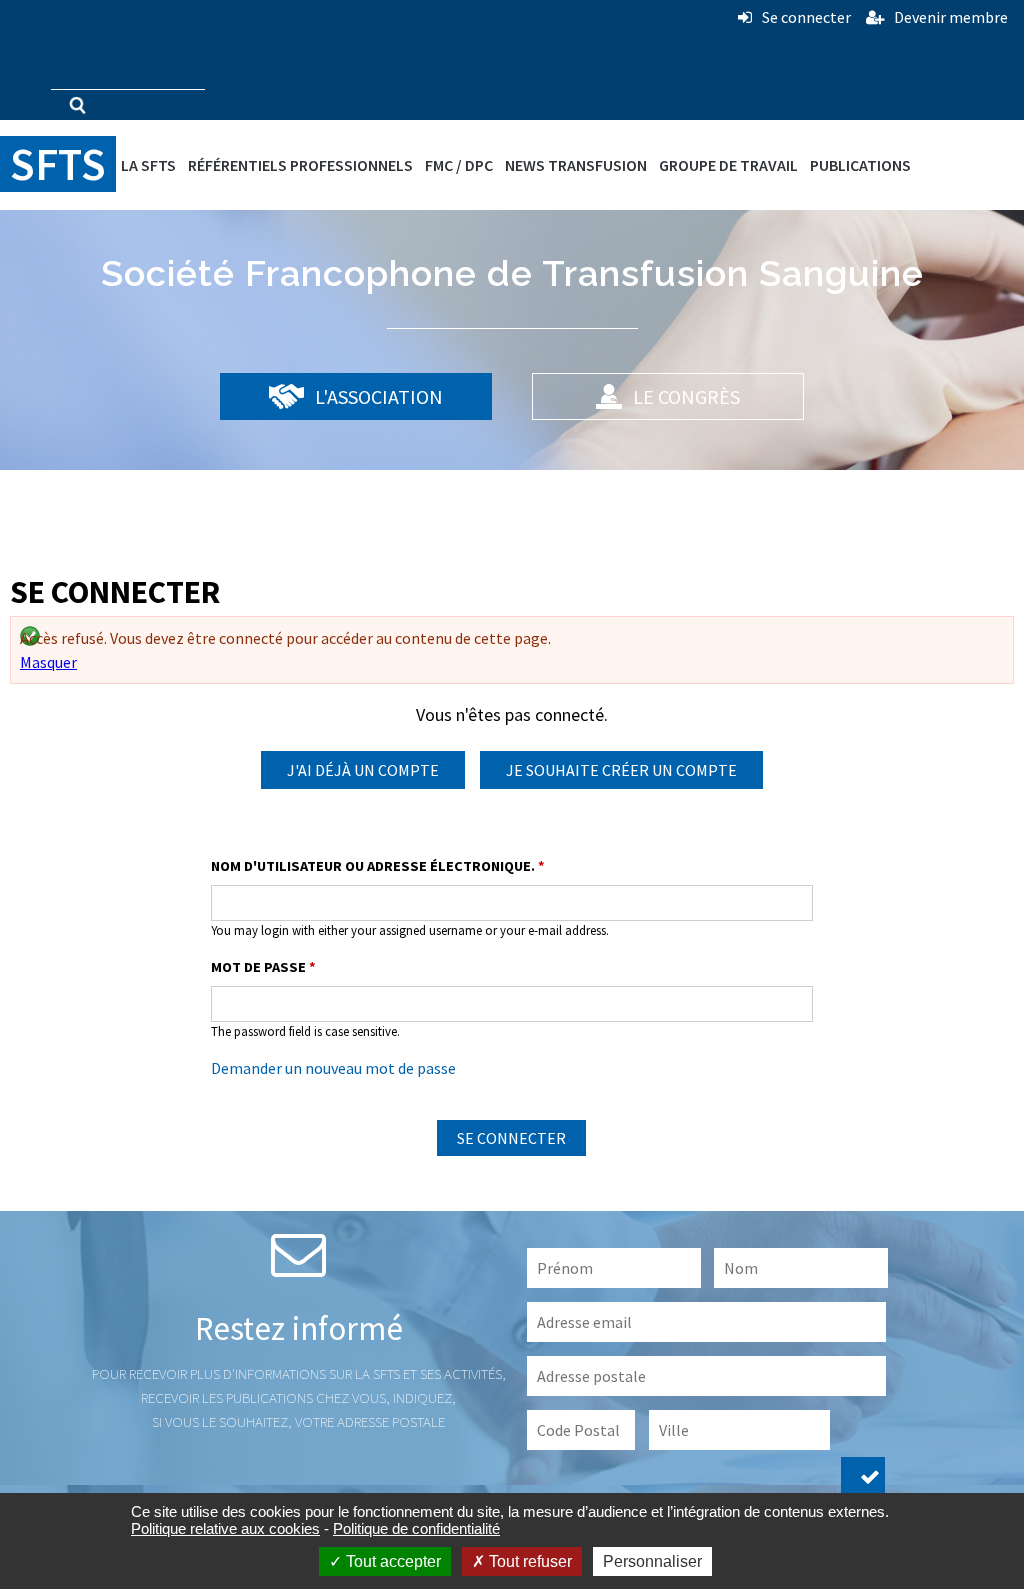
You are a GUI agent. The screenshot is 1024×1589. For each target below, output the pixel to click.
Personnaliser (652, 1561)
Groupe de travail (728, 165)
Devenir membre (951, 17)
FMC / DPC (459, 165)
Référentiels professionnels (300, 165)
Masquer (48, 662)
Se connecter (806, 17)
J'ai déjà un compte (363, 770)
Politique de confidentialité (416, 1528)
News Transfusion (576, 165)
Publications (860, 165)
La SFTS (148, 165)
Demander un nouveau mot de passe (333, 1068)
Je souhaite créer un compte (621, 770)
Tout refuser (528, 1561)
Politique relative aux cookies (225, 1528)
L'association (377, 396)
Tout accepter (391, 1561)
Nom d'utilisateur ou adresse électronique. (378, 866)
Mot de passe (263, 967)
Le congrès (684, 396)
